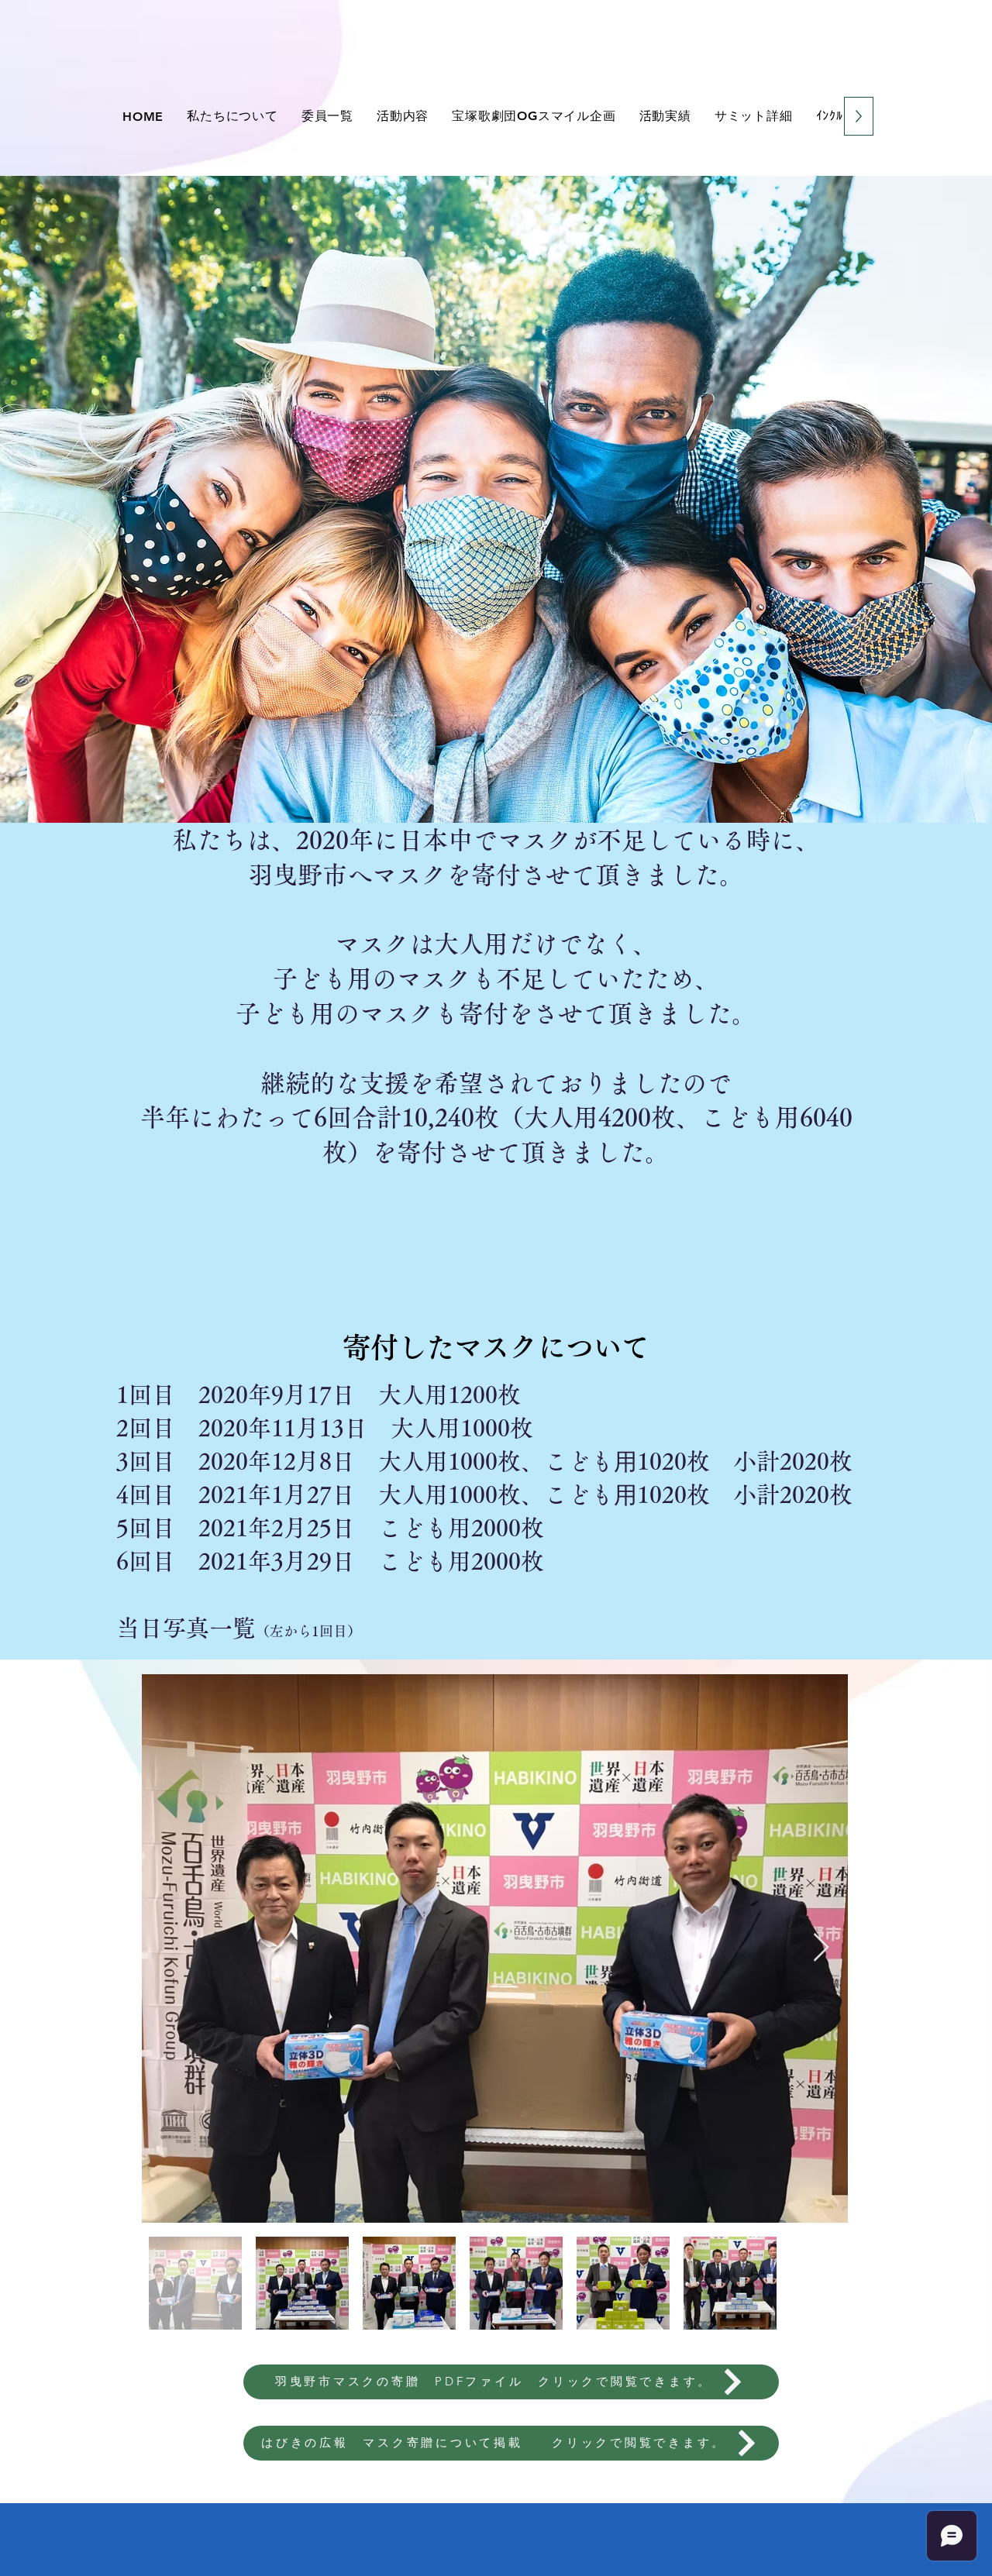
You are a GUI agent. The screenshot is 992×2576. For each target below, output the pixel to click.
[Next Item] (821, 1948)
